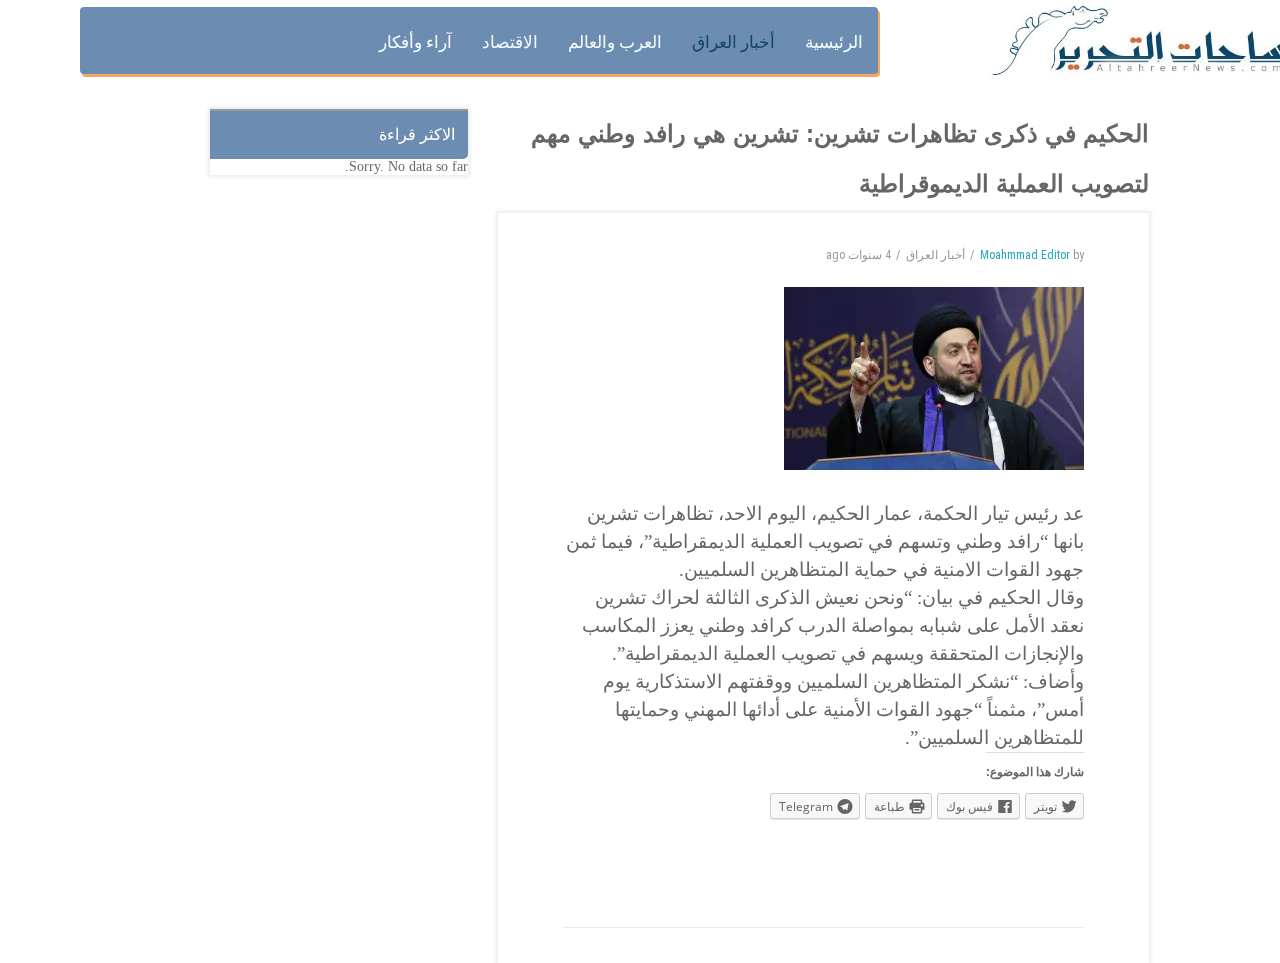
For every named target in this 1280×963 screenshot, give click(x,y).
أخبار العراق (935, 255)
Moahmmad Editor (1025, 255)
